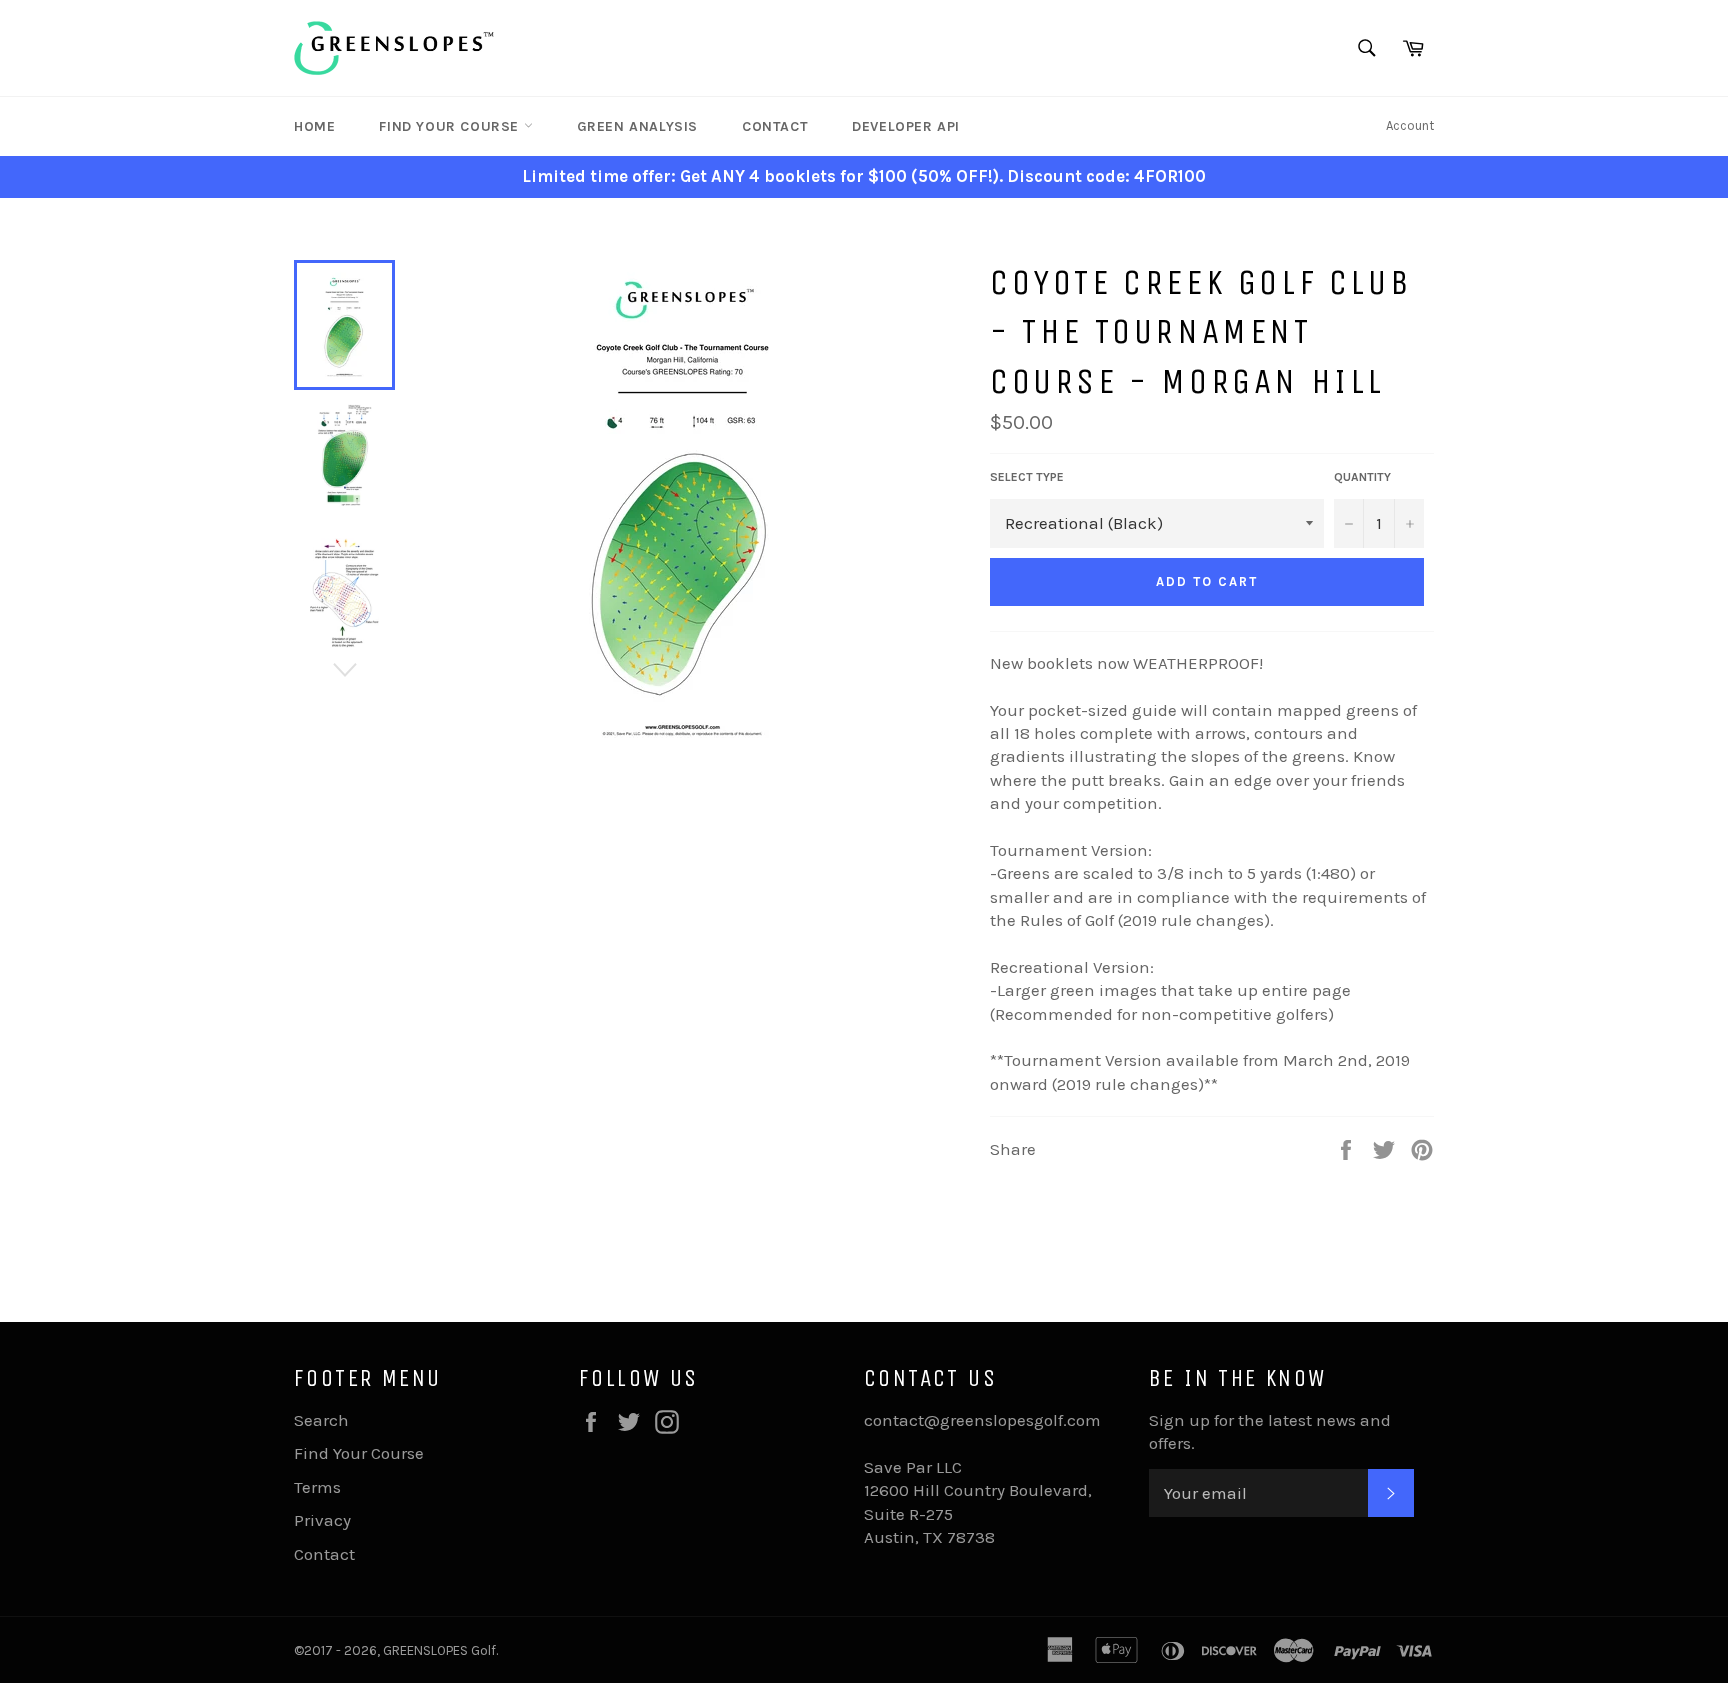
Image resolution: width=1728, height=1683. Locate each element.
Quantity (1362, 477)
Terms (317, 1487)
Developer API (906, 126)
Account (1410, 125)
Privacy (322, 1520)
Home (314, 126)
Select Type (1027, 477)
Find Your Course (451, 126)
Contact (775, 126)
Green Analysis (637, 126)
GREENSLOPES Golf (439, 1650)
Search (321, 1420)
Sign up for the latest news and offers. (1270, 1431)
